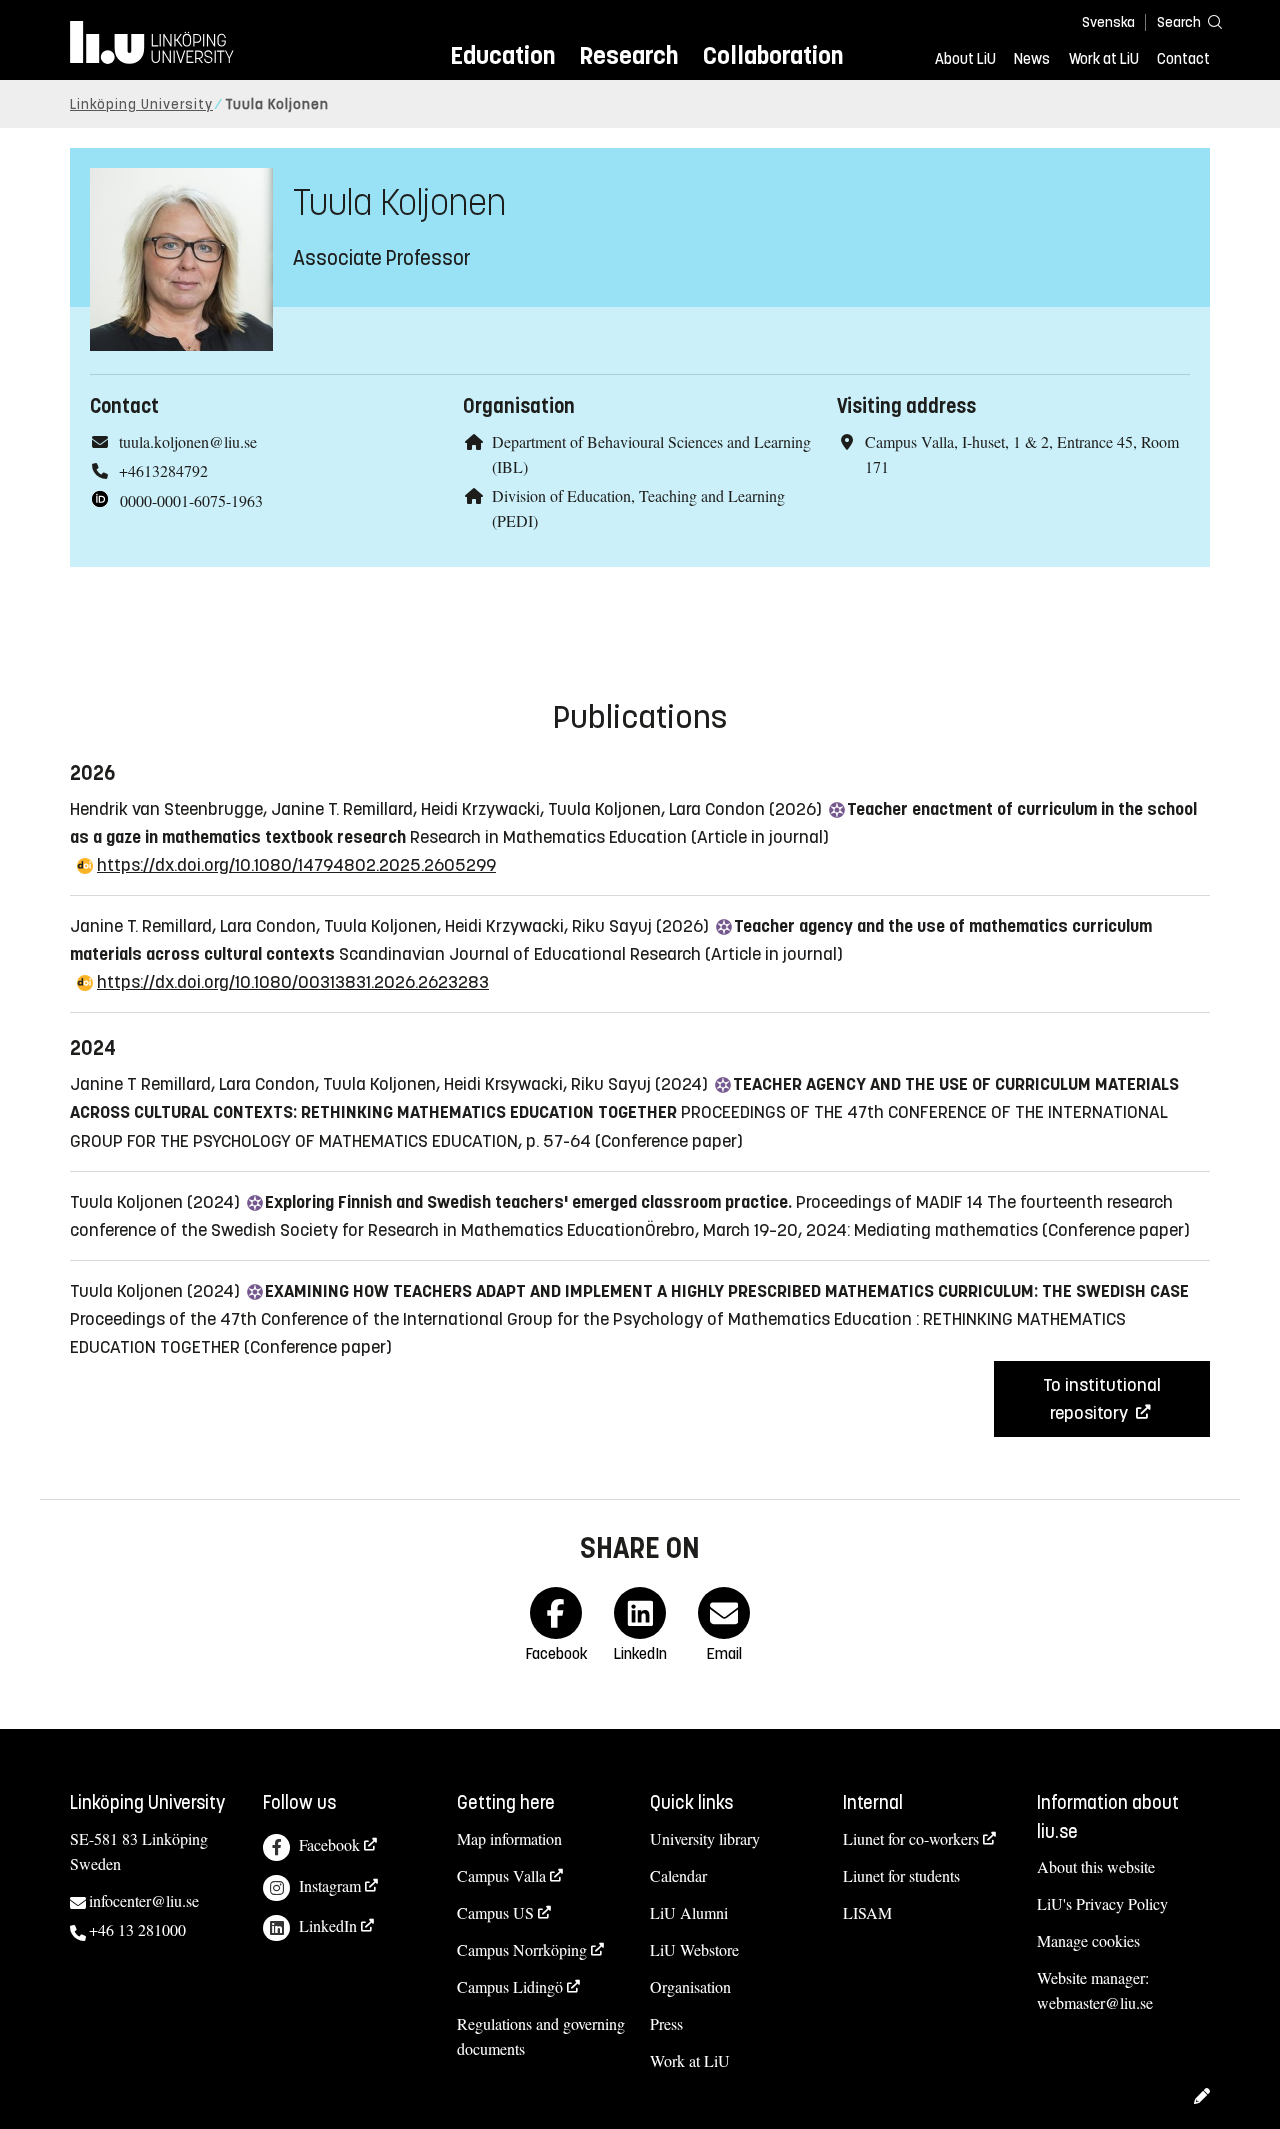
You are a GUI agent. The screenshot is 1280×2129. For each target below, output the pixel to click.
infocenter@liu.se (144, 1900)
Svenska (1108, 22)
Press (666, 2023)
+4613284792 (163, 470)
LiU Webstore (694, 1949)
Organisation (690, 1986)
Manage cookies (1088, 1940)
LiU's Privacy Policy (1102, 1903)
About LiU (965, 59)
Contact (1183, 59)
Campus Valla (501, 1875)
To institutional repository (1102, 1399)
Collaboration (773, 55)
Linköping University (141, 104)
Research (628, 55)
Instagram (330, 1885)
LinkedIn (328, 1925)
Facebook (329, 1844)
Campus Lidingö (510, 1986)
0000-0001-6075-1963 (191, 500)
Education (502, 55)
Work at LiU (1104, 59)
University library (705, 1838)
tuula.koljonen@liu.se (188, 441)
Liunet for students (901, 1875)
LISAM (867, 1912)
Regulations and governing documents (541, 2036)
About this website (1096, 1866)
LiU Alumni (689, 1912)
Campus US (495, 1912)
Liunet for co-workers (911, 1838)
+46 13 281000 (137, 1929)
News (1032, 59)
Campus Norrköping (522, 1949)
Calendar (678, 1875)
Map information (509, 1838)
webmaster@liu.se (1095, 2002)
